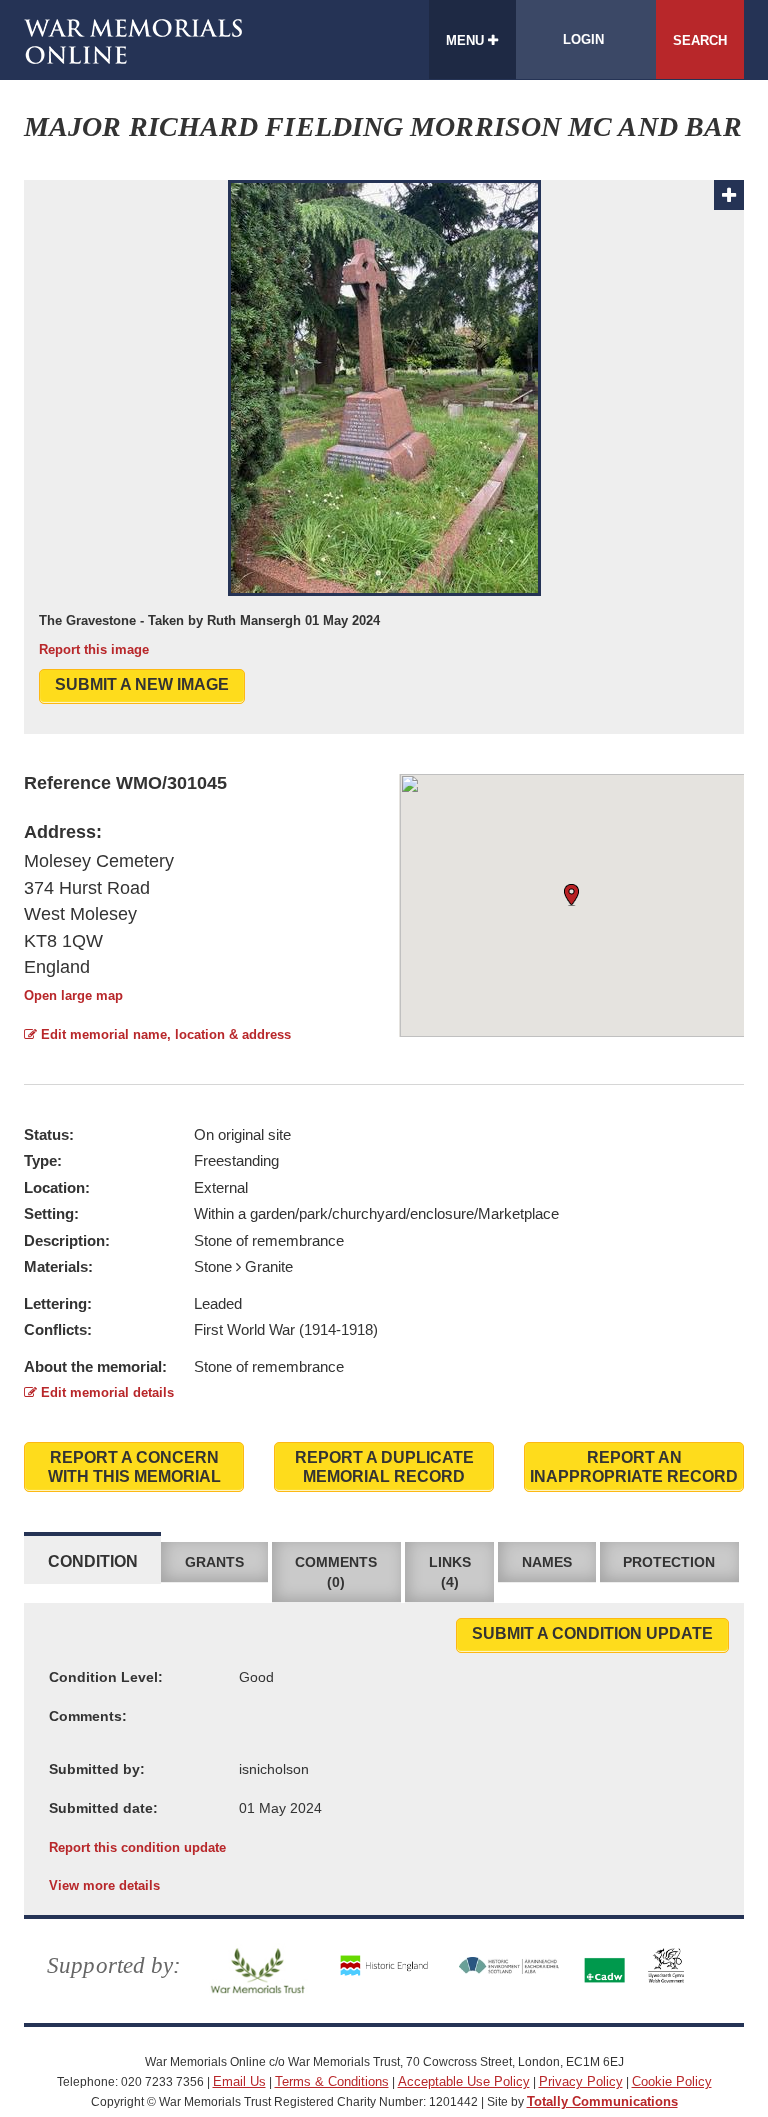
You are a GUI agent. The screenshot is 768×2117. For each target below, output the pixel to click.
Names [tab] (547, 1562)
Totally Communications (602, 2101)
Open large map (73, 995)
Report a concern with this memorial (134, 1467)
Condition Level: (106, 1677)
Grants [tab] (214, 1562)
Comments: (88, 1716)
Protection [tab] (669, 1562)
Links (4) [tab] (450, 1572)
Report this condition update (137, 1847)
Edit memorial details (105, 1392)
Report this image (94, 649)
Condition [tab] (93, 1561)
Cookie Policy (672, 2081)
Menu (467, 40)
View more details (104, 1885)
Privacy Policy (581, 2081)
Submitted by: (97, 1769)
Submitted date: (103, 1808)
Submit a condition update (592, 1633)
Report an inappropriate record (634, 1467)
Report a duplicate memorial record (384, 1467)
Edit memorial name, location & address (164, 1034)
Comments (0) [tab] (336, 1572)
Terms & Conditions (332, 2081)
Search (700, 40)
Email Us (239, 2081)
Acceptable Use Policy (464, 2081)
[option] (384, 419)
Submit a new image (142, 684)
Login (583, 39)
